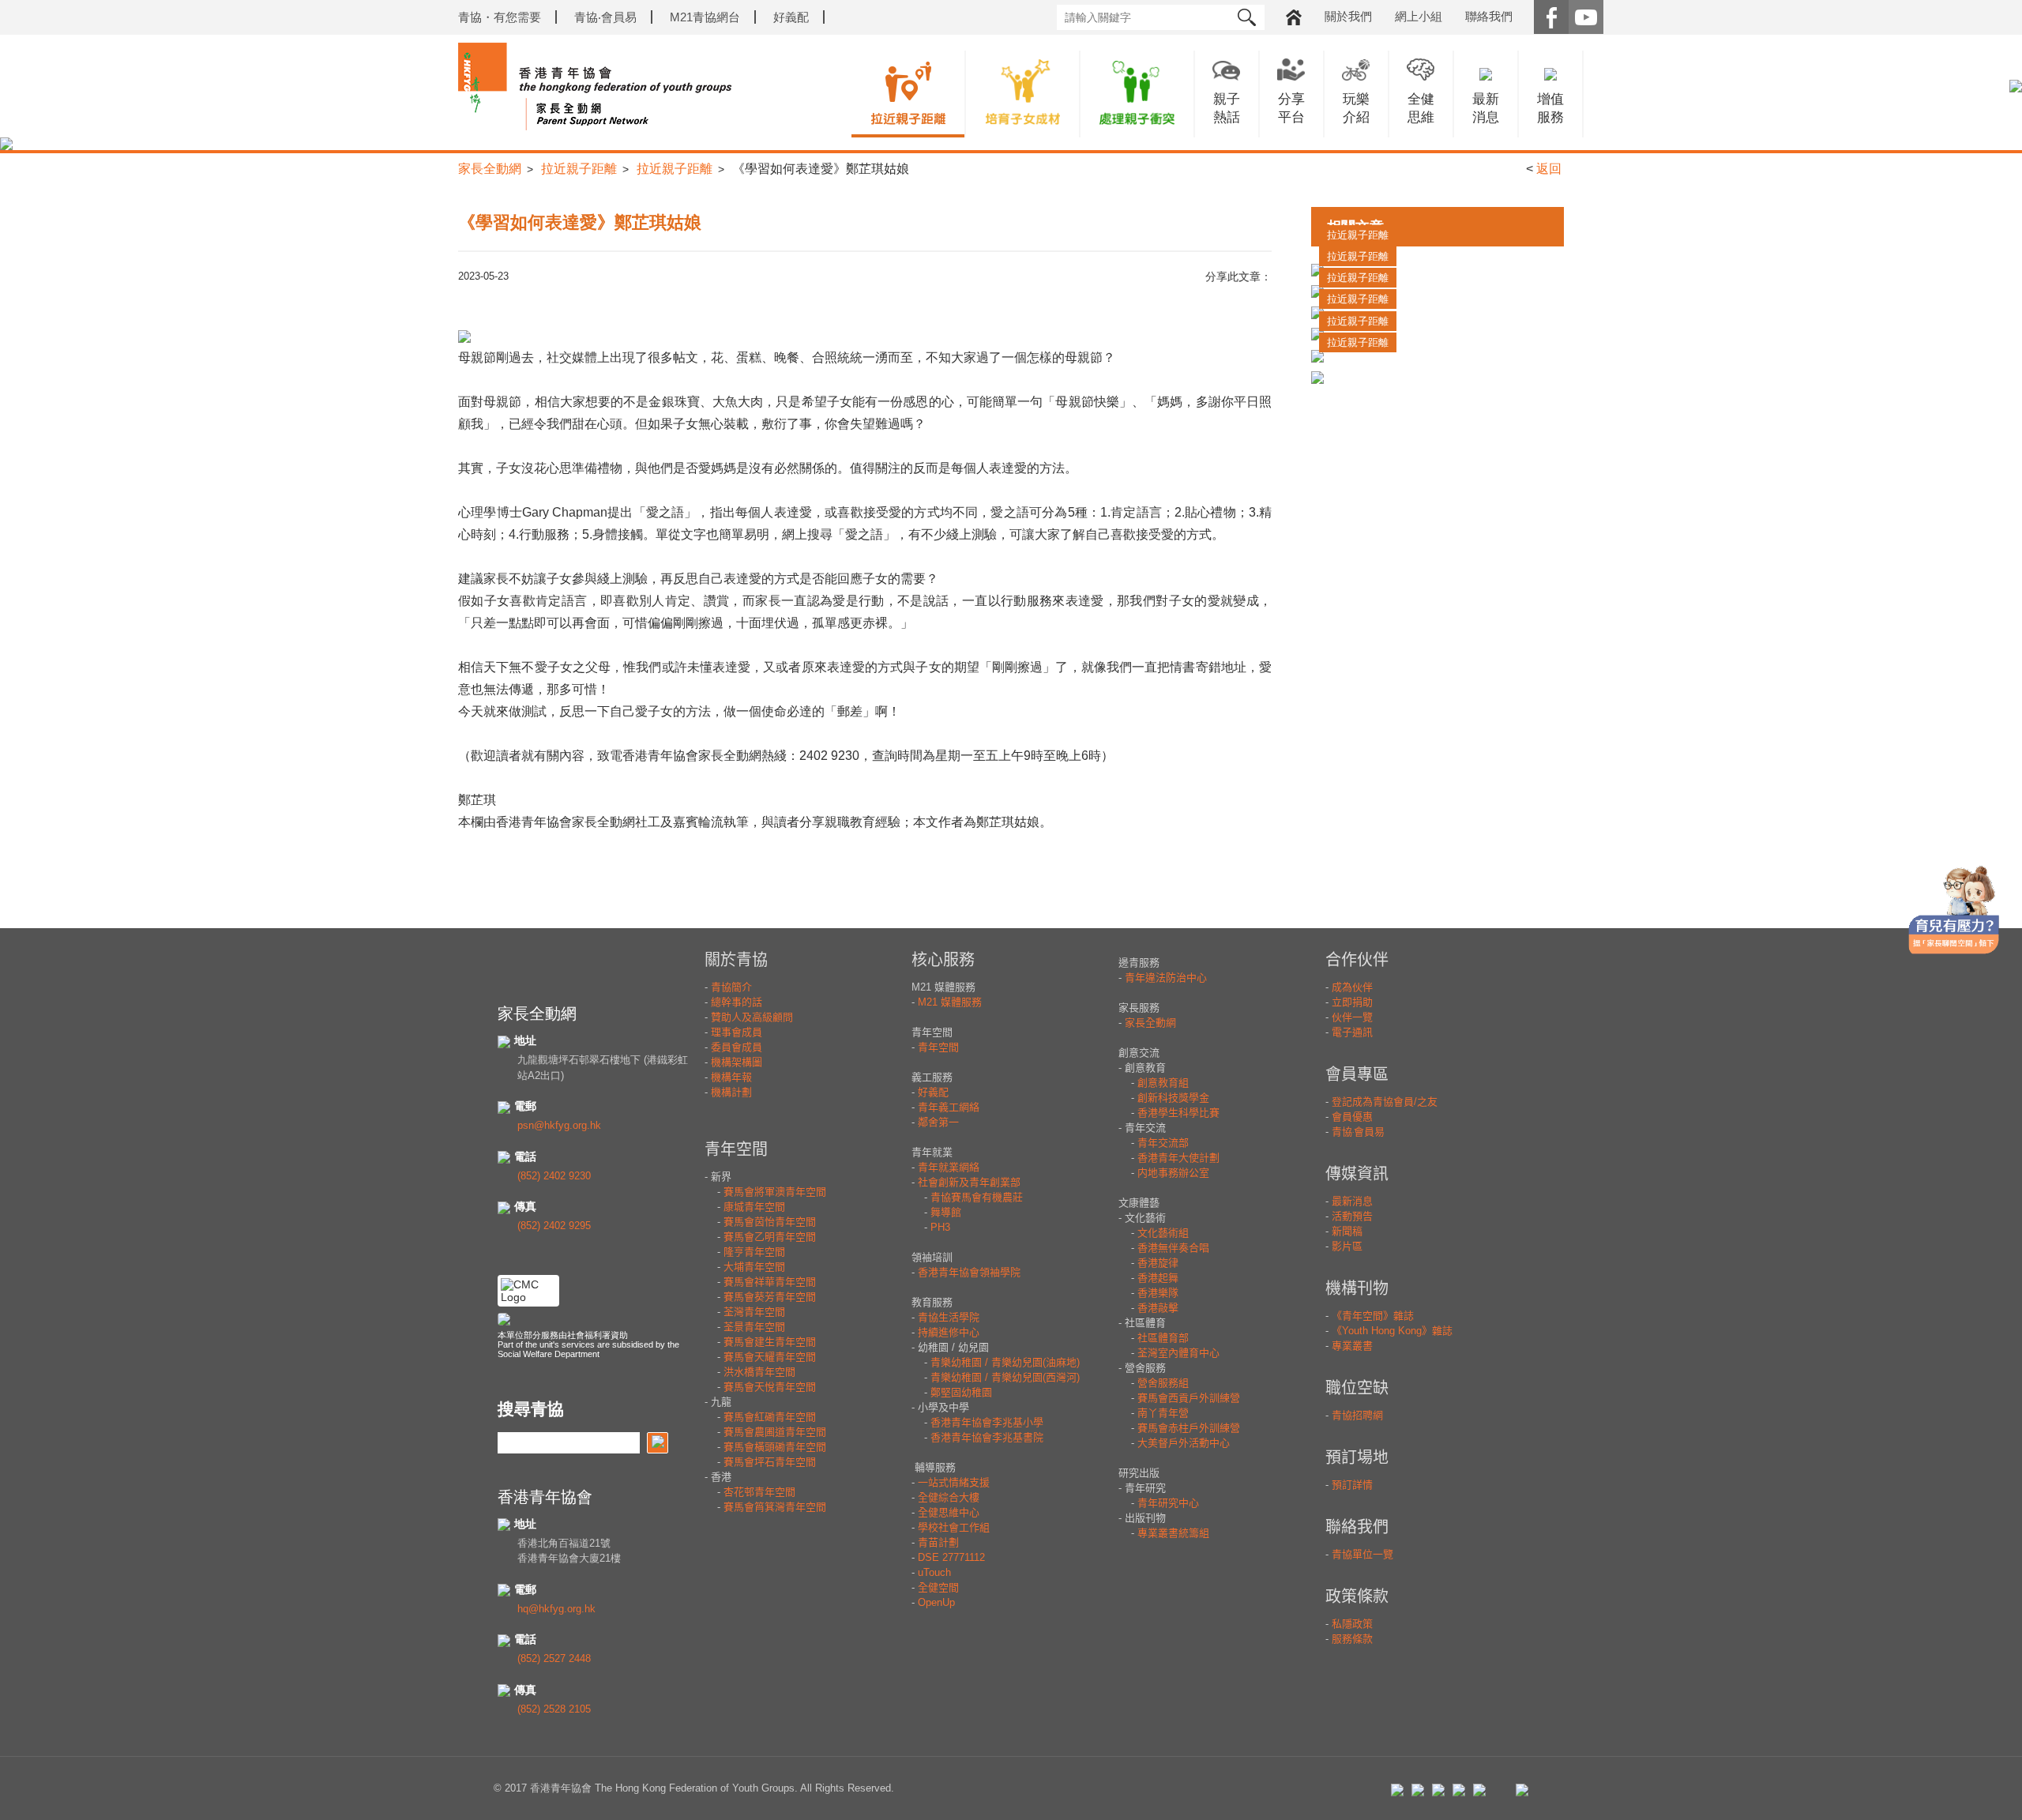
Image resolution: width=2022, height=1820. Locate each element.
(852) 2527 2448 (554, 1658)
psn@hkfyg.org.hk (559, 1125)
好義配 (791, 17)
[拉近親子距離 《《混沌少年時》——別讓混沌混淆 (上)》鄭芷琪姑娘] (1438, 377)
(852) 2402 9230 (554, 1176)
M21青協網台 (705, 17)
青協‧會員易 (605, 17)
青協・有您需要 (500, 17)
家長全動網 (490, 169)
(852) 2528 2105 (554, 1709)
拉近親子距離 (579, 169)
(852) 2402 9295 (554, 1226)
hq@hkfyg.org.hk (556, 1609)
